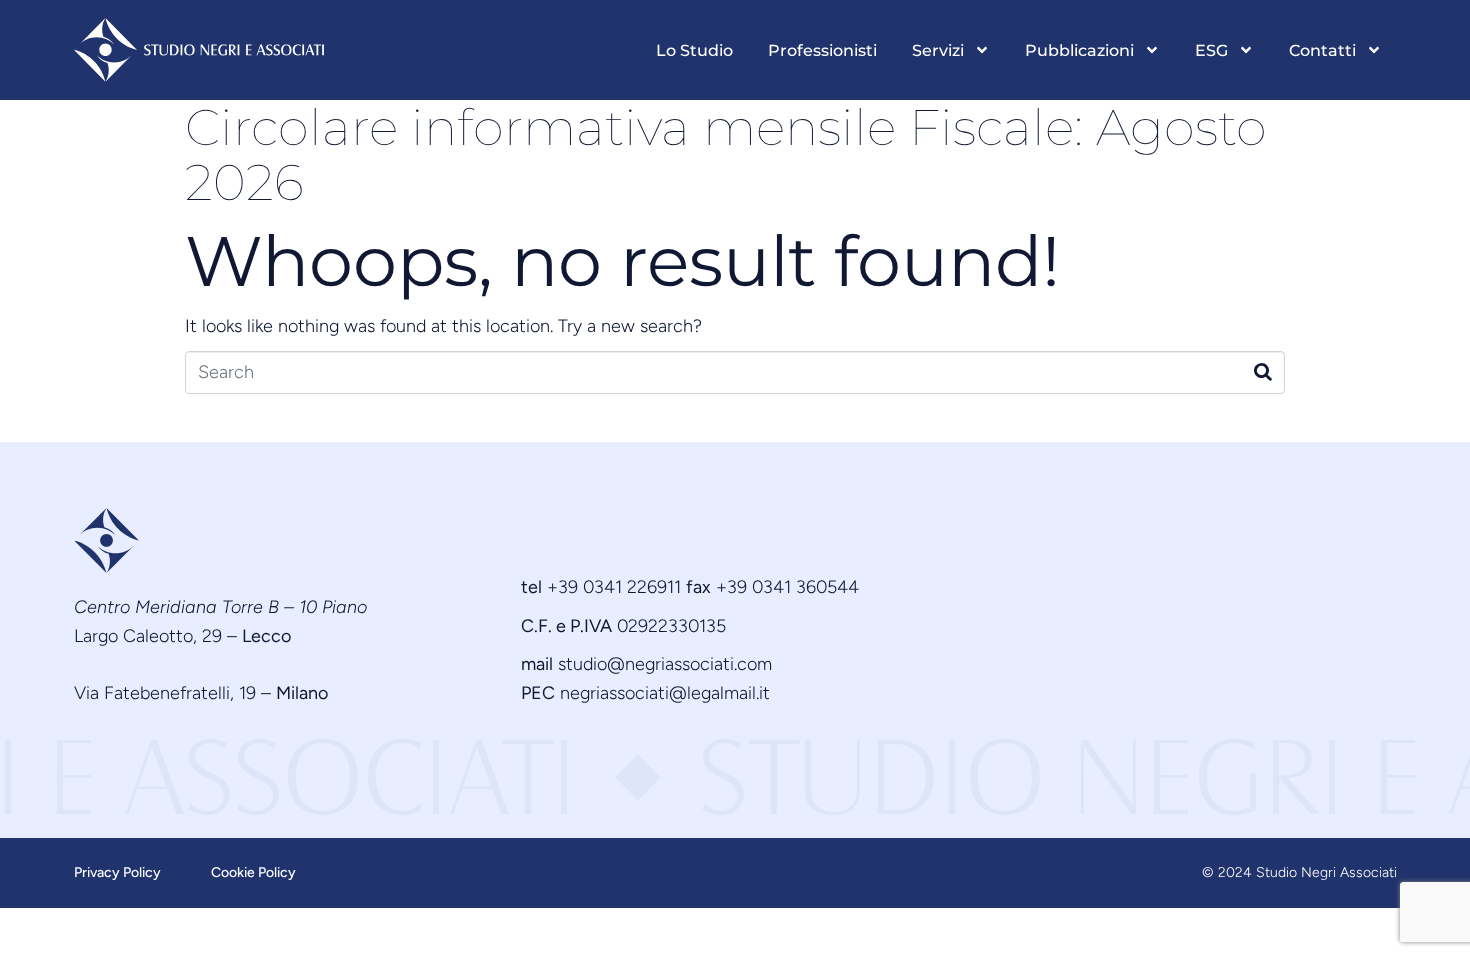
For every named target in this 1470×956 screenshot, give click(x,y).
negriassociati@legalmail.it (665, 693)
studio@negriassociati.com (665, 664)
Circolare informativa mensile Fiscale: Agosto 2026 (726, 155)
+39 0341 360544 (787, 587)
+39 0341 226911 (614, 587)
